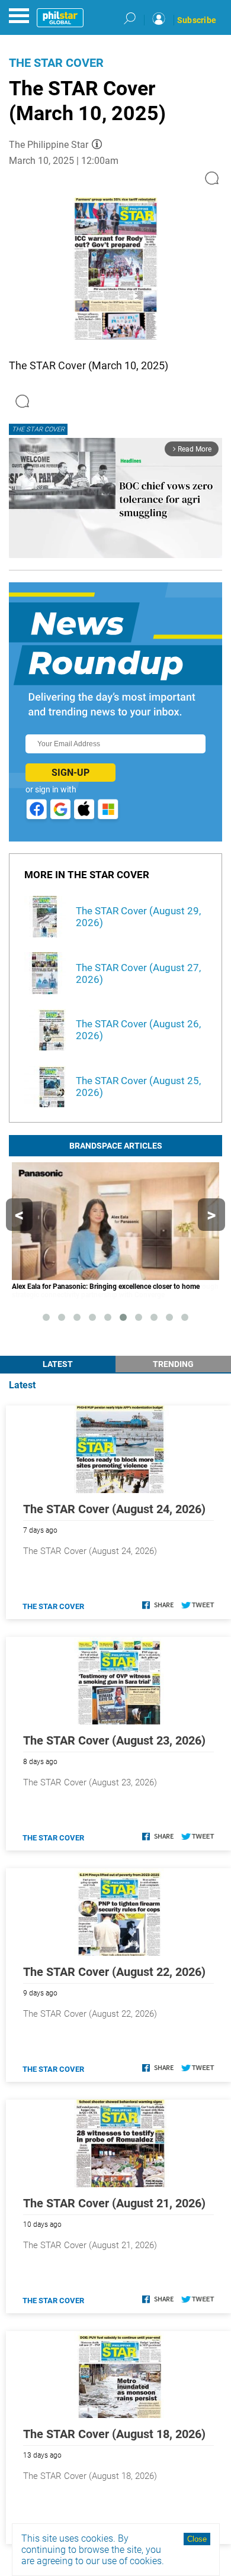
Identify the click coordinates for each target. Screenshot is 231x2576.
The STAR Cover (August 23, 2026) (114, 1740)
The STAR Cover (56, 63)
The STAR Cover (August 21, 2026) (114, 2203)
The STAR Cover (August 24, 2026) (114, 1509)
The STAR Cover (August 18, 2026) (114, 2434)
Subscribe (197, 20)
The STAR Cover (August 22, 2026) (114, 1972)
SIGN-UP (70, 773)
